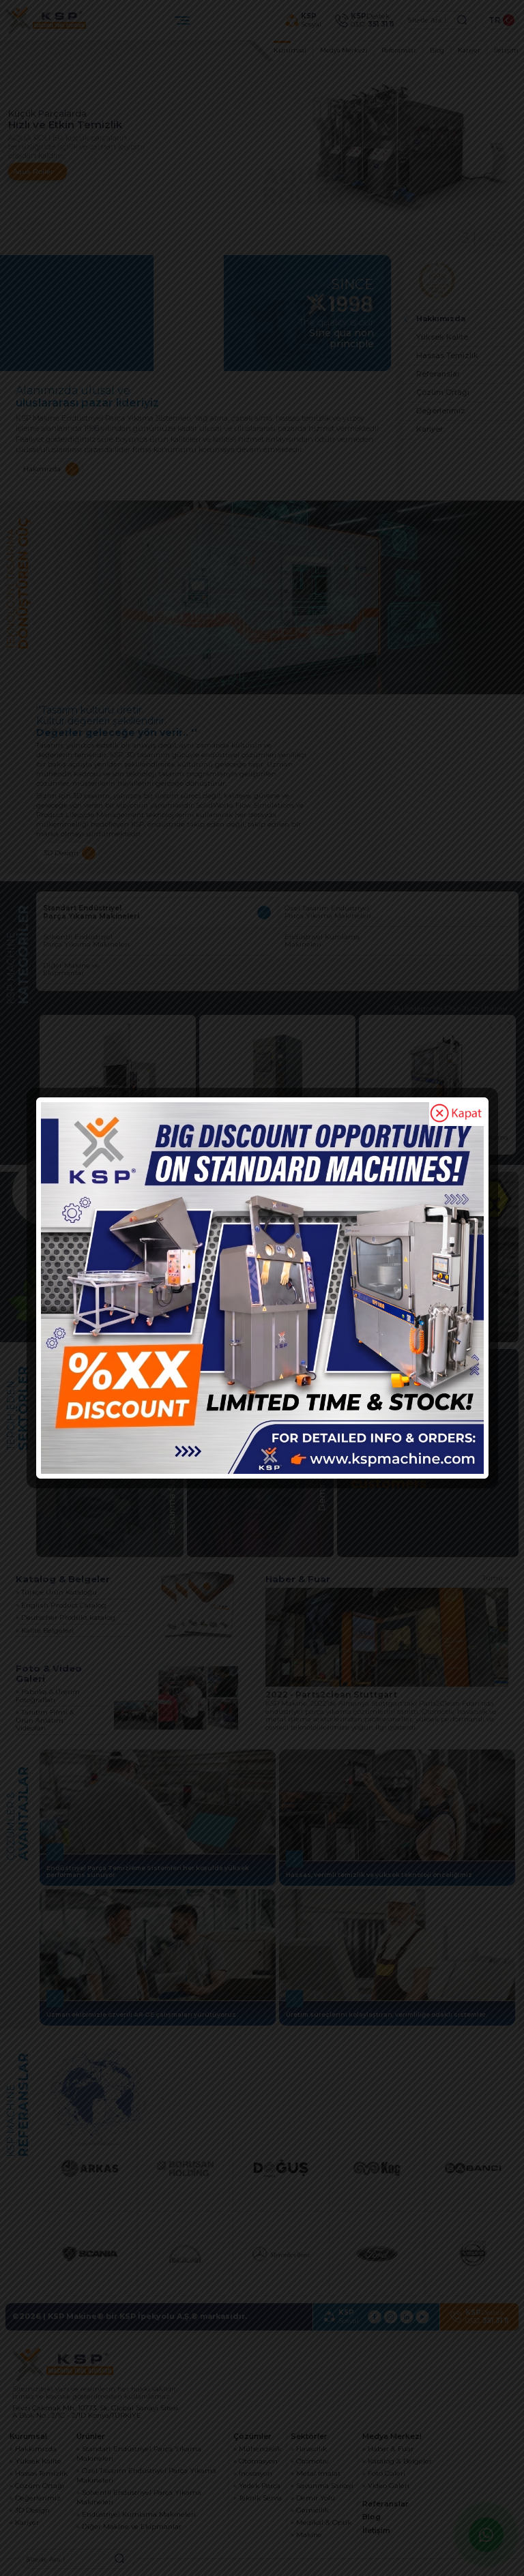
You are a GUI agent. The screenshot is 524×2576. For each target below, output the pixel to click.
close (456, 1114)
